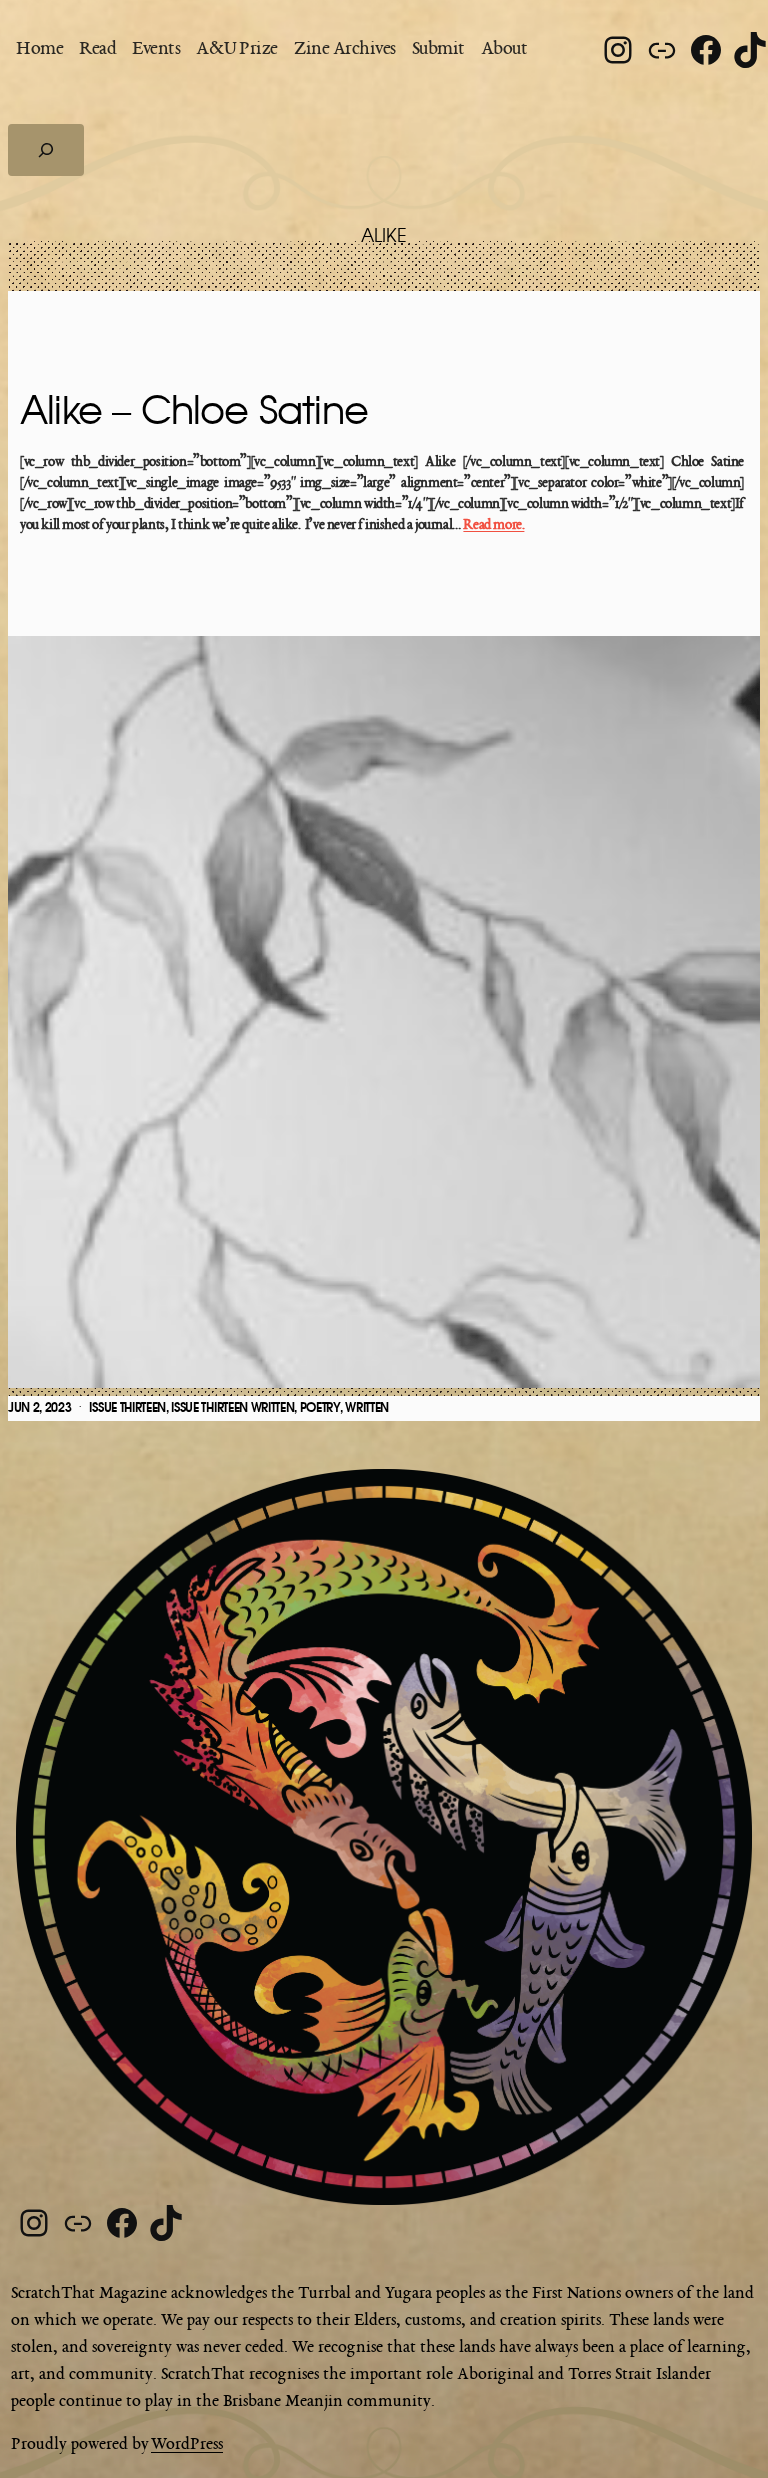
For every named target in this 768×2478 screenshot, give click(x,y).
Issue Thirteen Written (232, 1408)
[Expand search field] (46, 150)
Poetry (320, 1408)
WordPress (187, 2445)
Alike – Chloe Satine (194, 412)
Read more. (493, 525)
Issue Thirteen (127, 1408)
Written (367, 1408)
